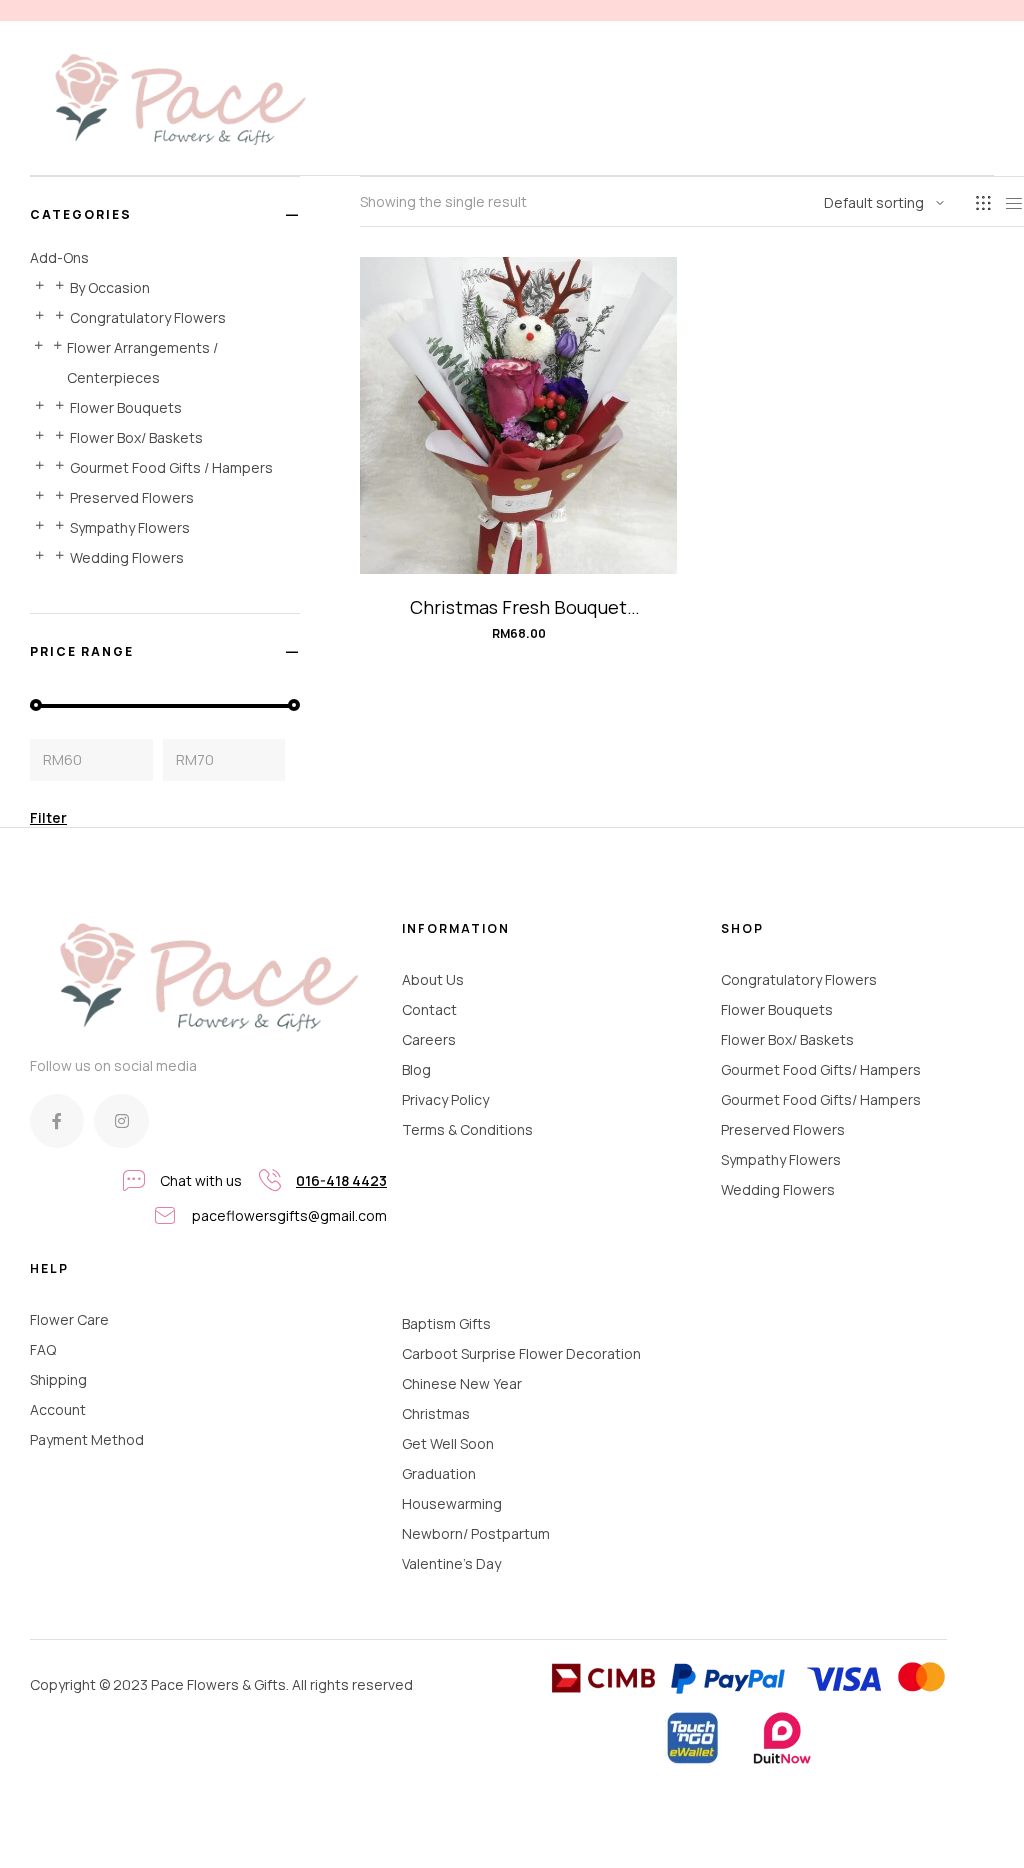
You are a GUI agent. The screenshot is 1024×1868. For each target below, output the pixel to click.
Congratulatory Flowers (148, 317)
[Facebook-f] (57, 1121)
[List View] (1014, 203)
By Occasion (110, 287)
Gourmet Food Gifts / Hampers (171, 467)
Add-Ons (59, 257)
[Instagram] (121, 1121)
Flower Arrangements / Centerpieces (142, 362)
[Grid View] (983, 203)
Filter (48, 817)
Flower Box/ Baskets (136, 437)
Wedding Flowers (127, 557)
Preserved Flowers (132, 497)
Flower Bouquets (126, 407)
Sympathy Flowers (130, 527)
